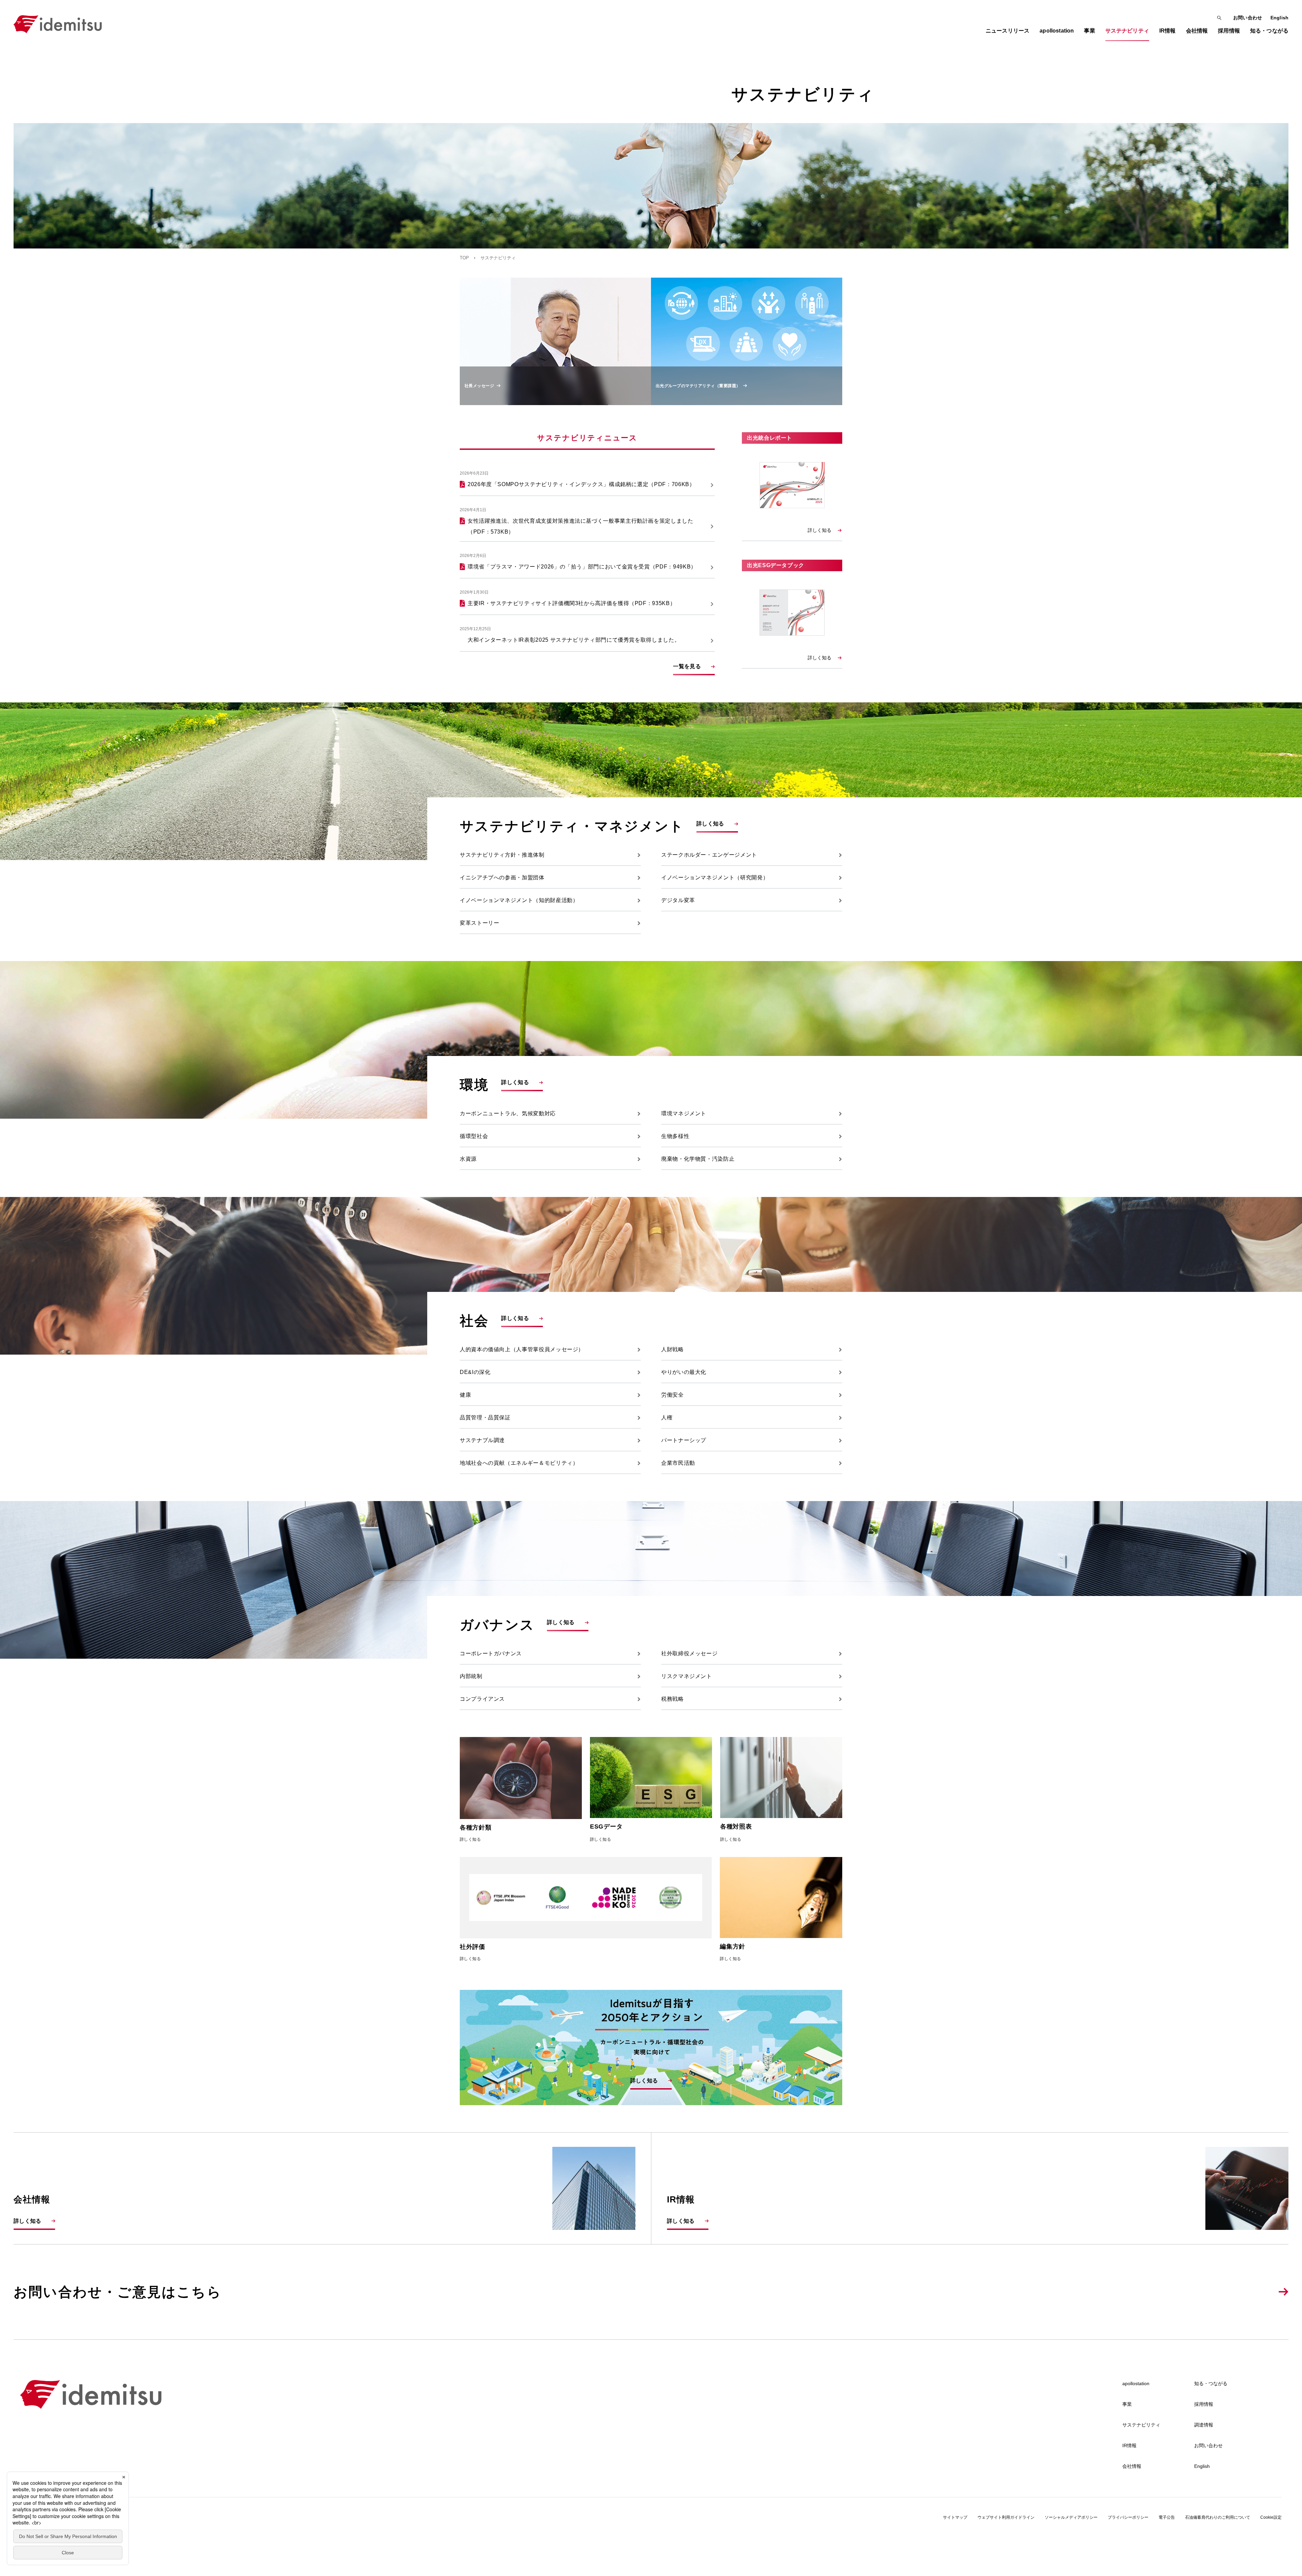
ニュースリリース (1008, 31)
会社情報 (1132, 2466)
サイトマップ (955, 2517)
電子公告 (1167, 2517)
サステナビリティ (1141, 2425)
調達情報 (1204, 2425)
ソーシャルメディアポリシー (1071, 2517)
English (1279, 18)
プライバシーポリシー (1128, 2517)
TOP (464, 258)
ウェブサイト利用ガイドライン (1006, 2517)
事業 (1127, 2404)
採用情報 (1204, 2404)
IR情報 (1129, 2445)
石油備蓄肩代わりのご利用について (1218, 2517)
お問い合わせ (1248, 18)
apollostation (1136, 2383)
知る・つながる (1211, 2383)
